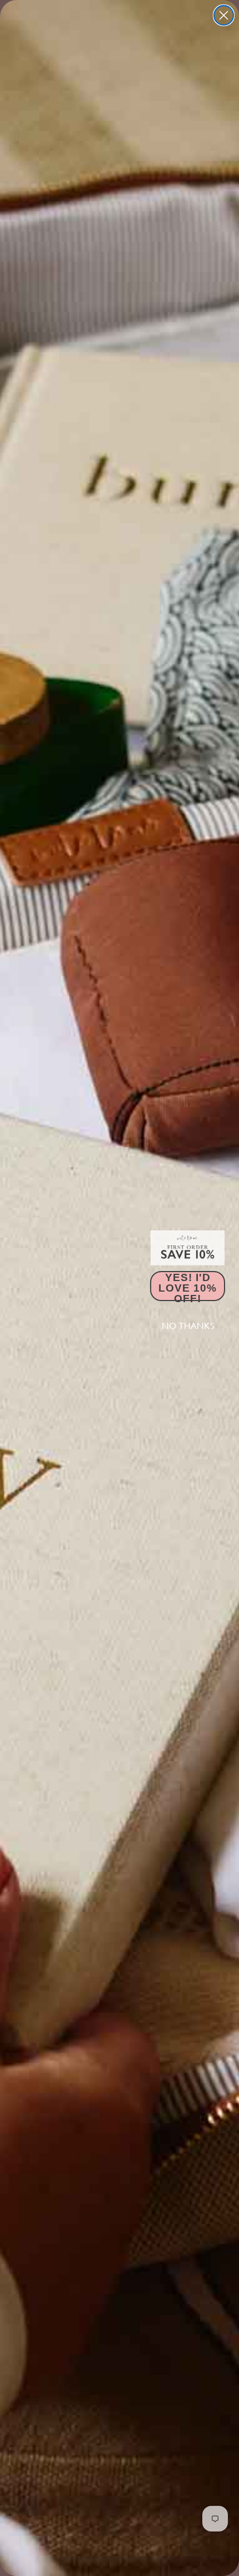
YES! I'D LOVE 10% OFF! (188, 1286)
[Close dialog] (224, 15)
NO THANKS (188, 1326)
